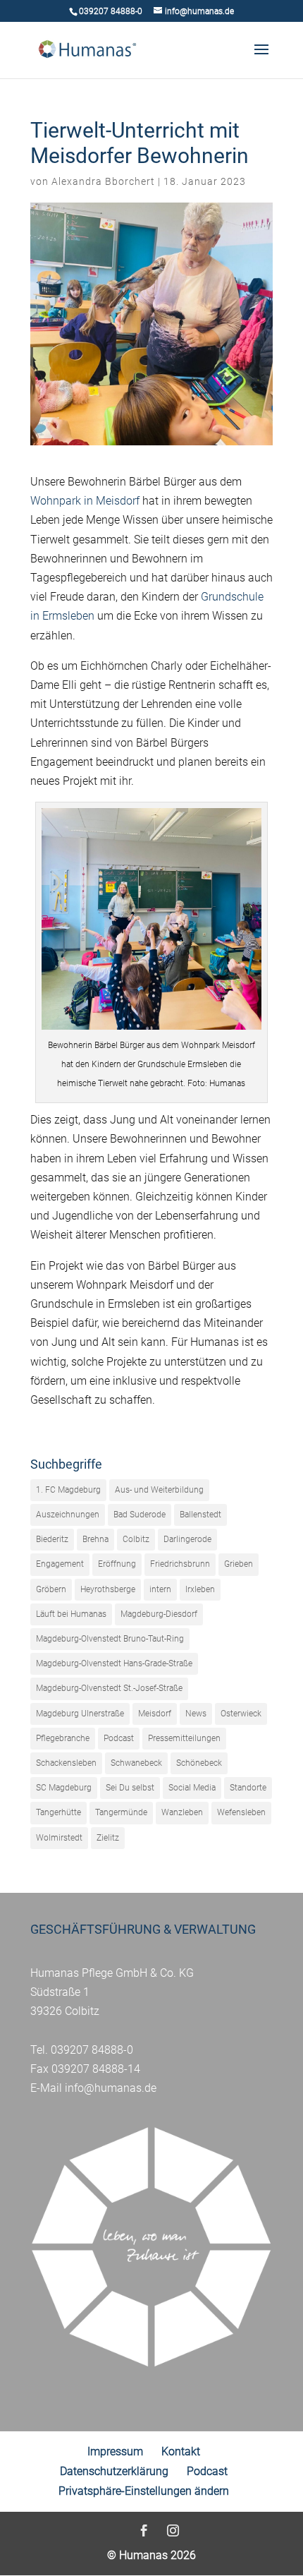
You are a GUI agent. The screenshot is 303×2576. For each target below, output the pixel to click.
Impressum (115, 2451)
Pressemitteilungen (184, 1738)
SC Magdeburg (64, 1788)
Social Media (192, 1788)
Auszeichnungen (68, 1515)
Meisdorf (155, 1714)
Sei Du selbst (130, 1788)
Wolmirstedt (59, 1838)
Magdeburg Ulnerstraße (80, 1714)
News (196, 1714)
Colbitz (136, 1539)
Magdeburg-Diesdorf (159, 1614)
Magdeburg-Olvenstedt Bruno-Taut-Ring (110, 1639)
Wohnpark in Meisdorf (85, 501)
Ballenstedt (200, 1515)
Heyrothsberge (108, 1589)
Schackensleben (66, 1763)
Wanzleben (182, 1812)
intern (160, 1589)
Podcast (119, 1738)
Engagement (60, 1564)
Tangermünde (121, 1812)
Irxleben (200, 1589)
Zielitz (108, 1838)
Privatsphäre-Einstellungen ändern (144, 2491)
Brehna (95, 1539)
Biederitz (52, 1539)
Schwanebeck (136, 1763)
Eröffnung (117, 1564)
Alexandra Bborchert (103, 181)
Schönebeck (199, 1763)
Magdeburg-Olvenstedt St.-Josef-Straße (109, 1688)
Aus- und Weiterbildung (159, 1490)
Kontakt (181, 2451)
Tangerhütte (58, 1812)
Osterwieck (241, 1714)
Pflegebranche (63, 1738)
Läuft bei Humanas (71, 1614)
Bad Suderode (140, 1515)
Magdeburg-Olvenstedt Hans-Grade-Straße (114, 1663)
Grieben (239, 1564)
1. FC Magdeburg (68, 1490)
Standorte (248, 1788)
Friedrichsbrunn (180, 1564)
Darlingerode (187, 1539)
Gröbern (51, 1589)
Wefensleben (241, 1812)
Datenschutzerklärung (114, 2471)
